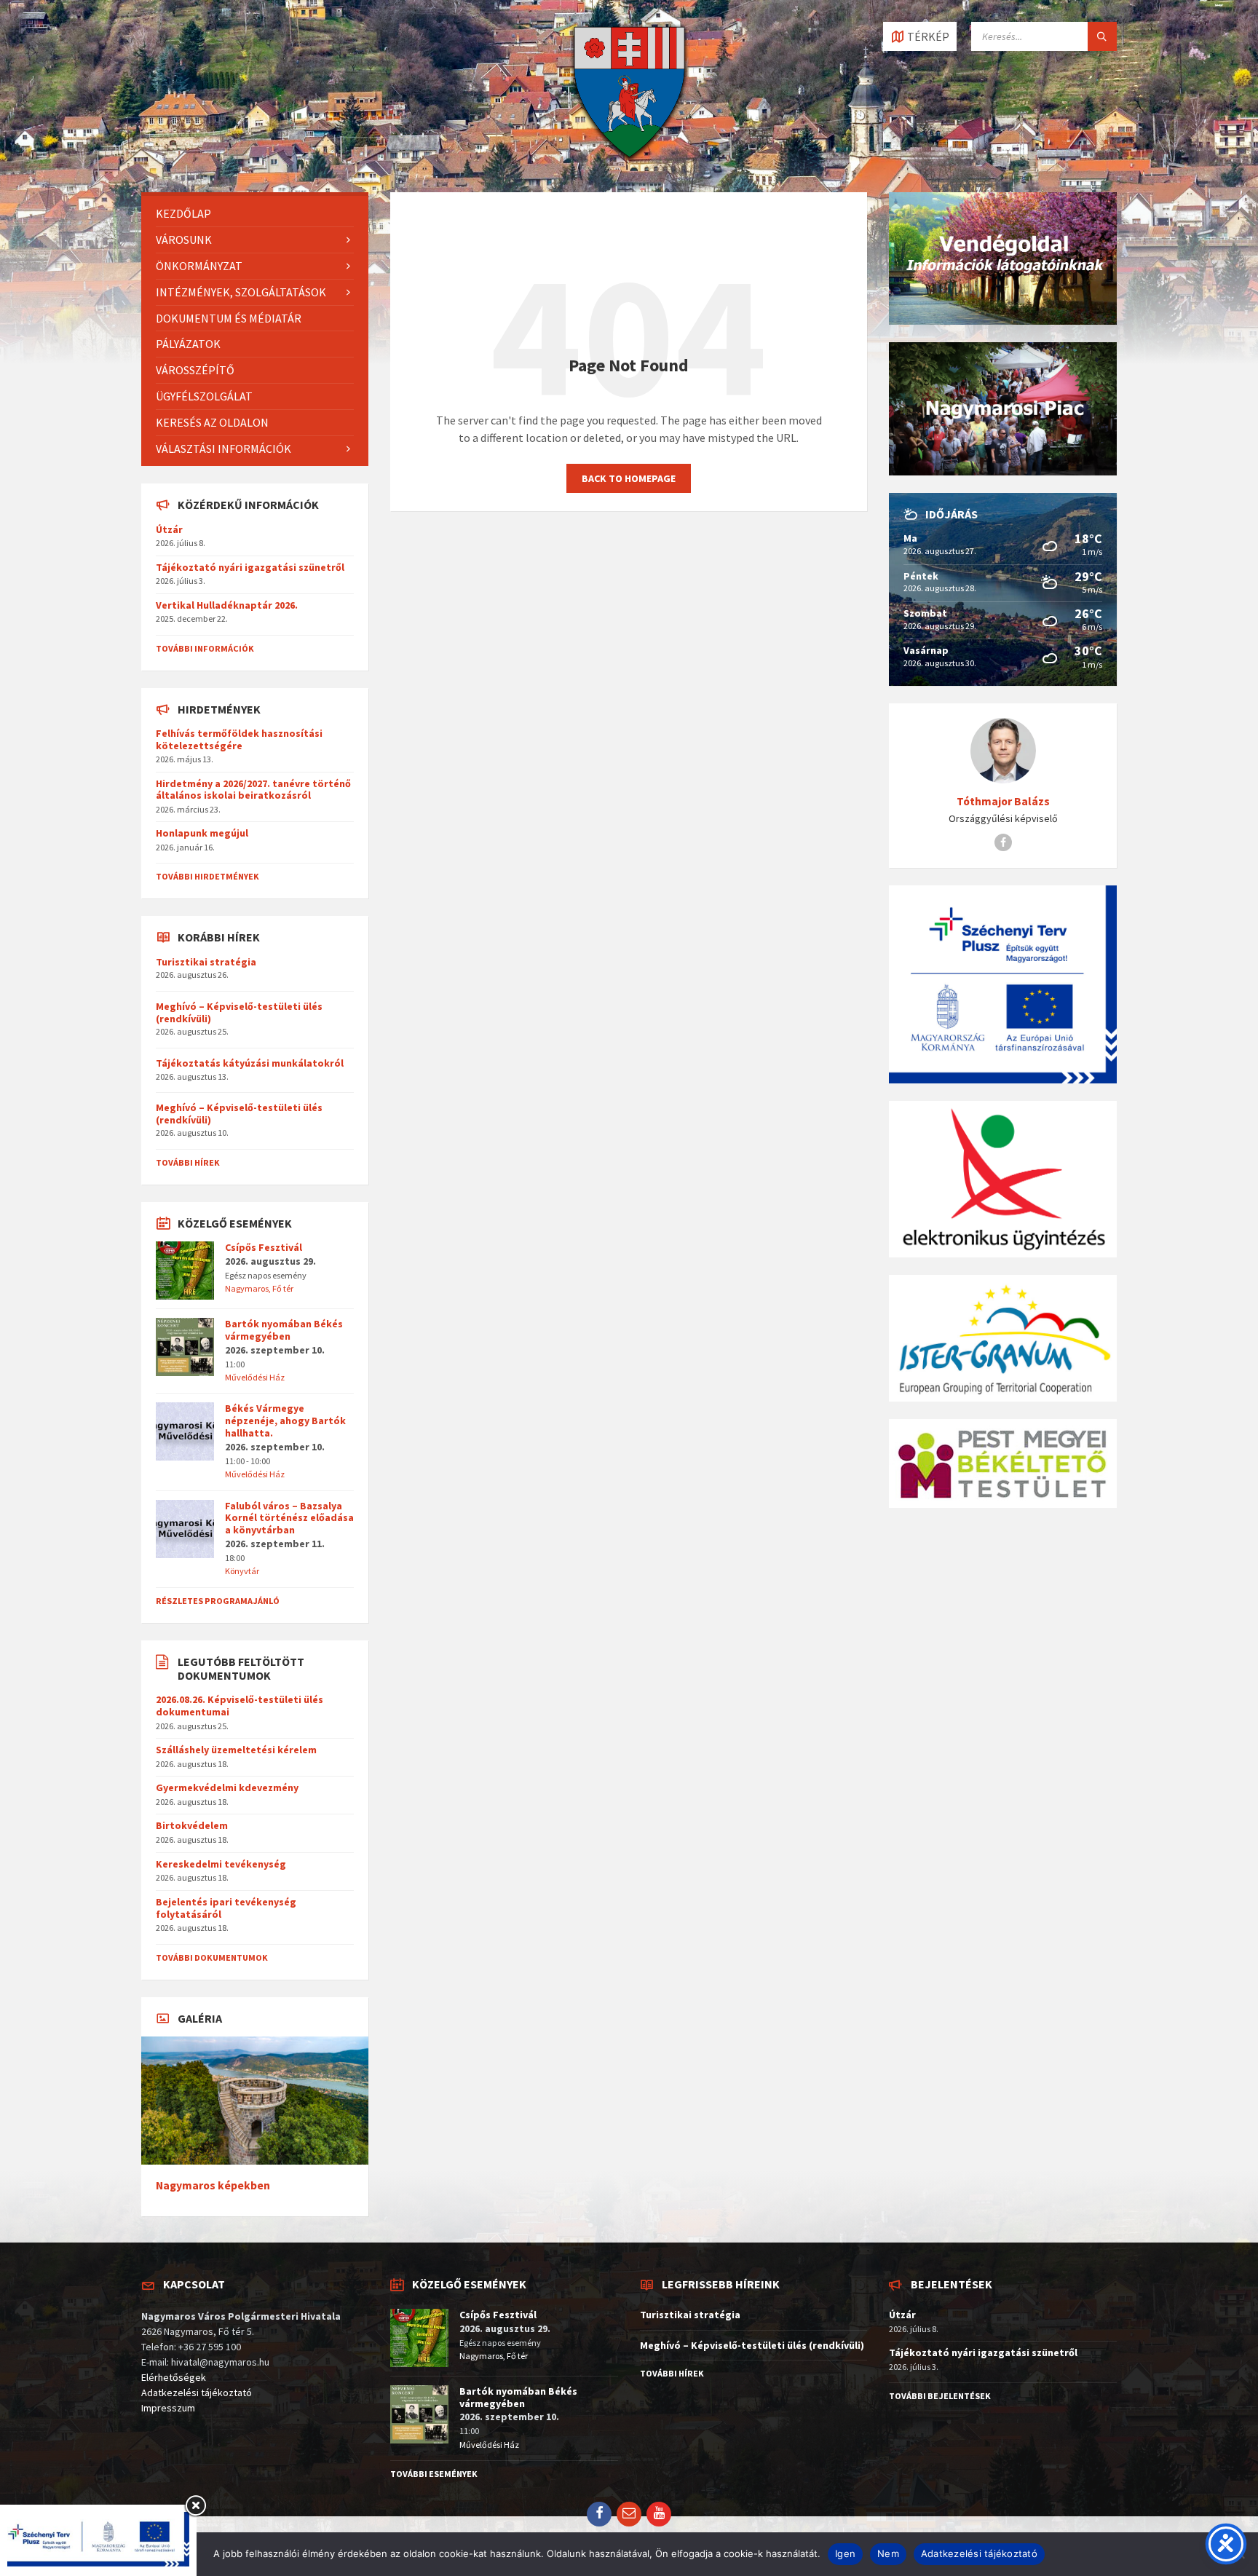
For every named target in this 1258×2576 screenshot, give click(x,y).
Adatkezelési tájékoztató (197, 2393)
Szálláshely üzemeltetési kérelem (236, 1750)
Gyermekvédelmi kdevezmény (227, 1787)
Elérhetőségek (174, 2377)
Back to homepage (629, 478)
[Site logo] (629, 164)
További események (434, 2474)
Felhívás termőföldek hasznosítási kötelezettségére (239, 739)
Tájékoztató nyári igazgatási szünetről (250, 567)
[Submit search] (1102, 36)
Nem (888, 2553)
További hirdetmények (207, 876)
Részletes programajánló (218, 1601)
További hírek (188, 1162)
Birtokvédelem (192, 1825)
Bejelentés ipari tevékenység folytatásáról (226, 1908)
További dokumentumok (212, 1957)
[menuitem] (255, 214)
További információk (205, 648)
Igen (845, 2553)
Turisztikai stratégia (206, 962)
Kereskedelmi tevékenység (221, 1864)
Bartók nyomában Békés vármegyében (284, 1330)
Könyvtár (242, 1571)
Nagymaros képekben (213, 2185)
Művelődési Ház (255, 1377)
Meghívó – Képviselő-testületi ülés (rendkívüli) (239, 1012)
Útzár (169, 529)
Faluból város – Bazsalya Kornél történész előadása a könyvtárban (289, 1518)
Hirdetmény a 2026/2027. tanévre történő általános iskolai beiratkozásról (253, 790)
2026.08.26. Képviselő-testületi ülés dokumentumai (240, 1706)
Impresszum (168, 2408)
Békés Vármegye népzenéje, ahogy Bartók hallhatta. (285, 1421)
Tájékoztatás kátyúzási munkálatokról (250, 1063)
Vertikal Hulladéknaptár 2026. (227, 605)
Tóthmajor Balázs (1003, 801)
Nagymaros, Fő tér (259, 1288)
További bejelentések (940, 2396)
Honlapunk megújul (202, 833)
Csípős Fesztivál (264, 1247)
